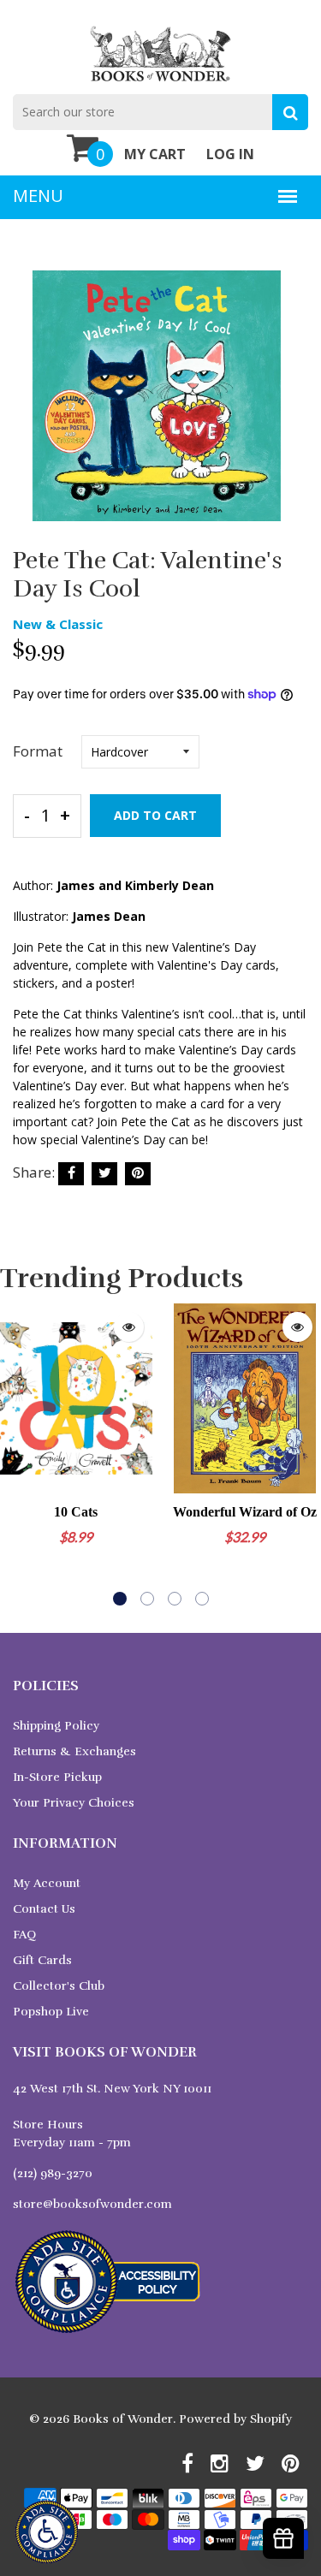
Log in (230, 154)
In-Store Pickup (57, 1777)
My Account (47, 1883)
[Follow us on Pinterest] (138, 1174)
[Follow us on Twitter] (104, 1174)
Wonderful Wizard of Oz (245, 1512)
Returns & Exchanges (74, 1751)
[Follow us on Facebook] (71, 1174)
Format (38, 751)
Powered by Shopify (235, 2419)
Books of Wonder (123, 2419)
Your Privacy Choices (74, 1803)
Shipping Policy (56, 1726)
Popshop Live (51, 2012)
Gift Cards (42, 1960)
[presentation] (17, 1455)
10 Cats (76, 1512)
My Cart (155, 154)
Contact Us (44, 1909)
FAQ (24, 1935)
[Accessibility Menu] (47, 2532)
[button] (120, 1599)
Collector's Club (59, 1986)
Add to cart (155, 815)
